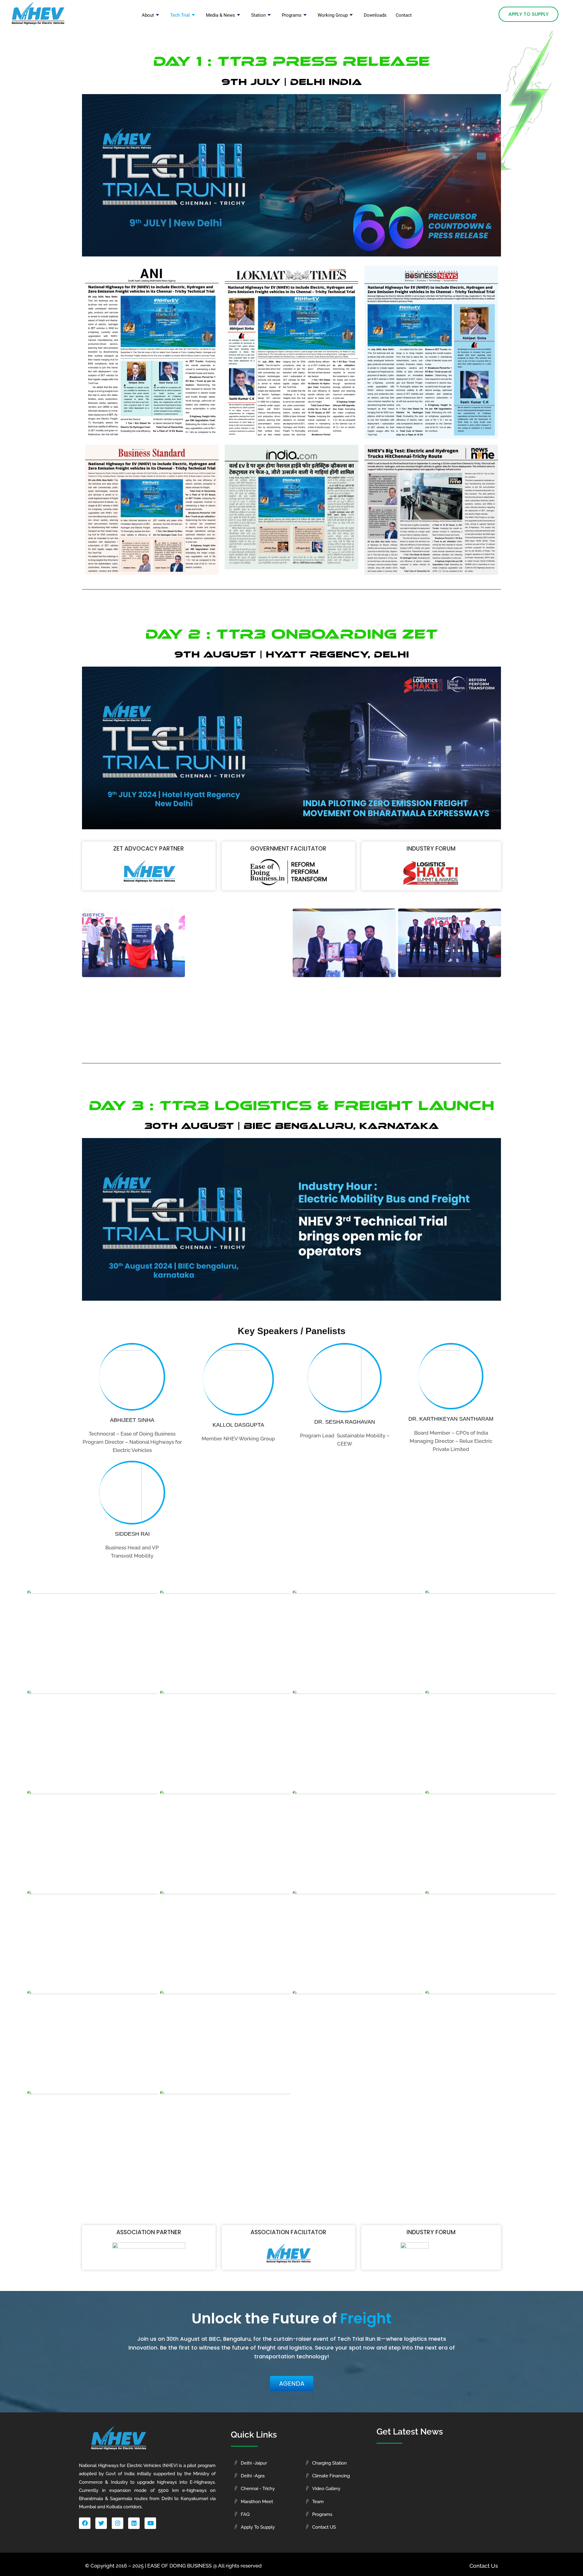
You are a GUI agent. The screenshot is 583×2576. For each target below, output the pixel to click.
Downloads (375, 15)
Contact (404, 15)
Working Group (333, 15)
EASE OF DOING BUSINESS (179, 2566)
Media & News (220, 15)
